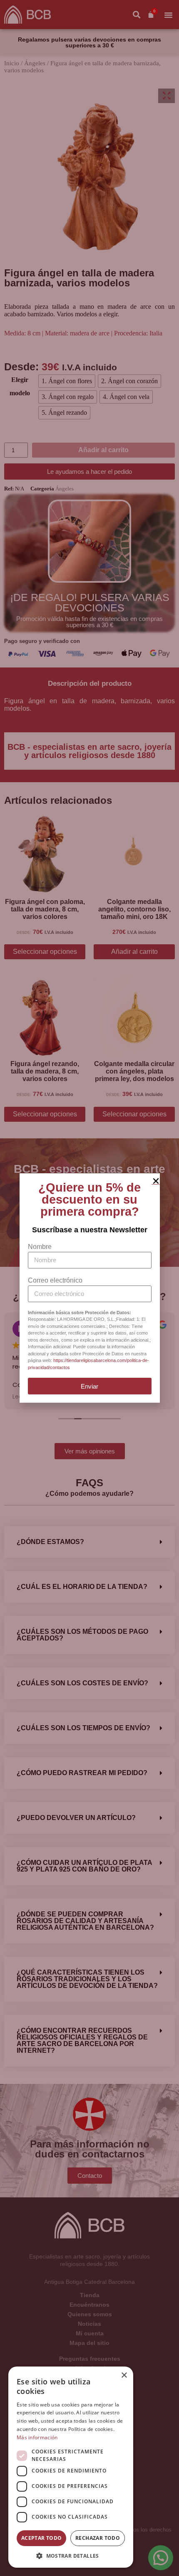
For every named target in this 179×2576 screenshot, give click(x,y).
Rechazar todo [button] (98, 2538)
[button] (71, 2555)
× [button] (124, 2375)
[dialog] (71, 2467)
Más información (37, 2437)
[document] (89, 1288)
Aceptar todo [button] (42, 2538)
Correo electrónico (55, 1280)
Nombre (40, 1247)
